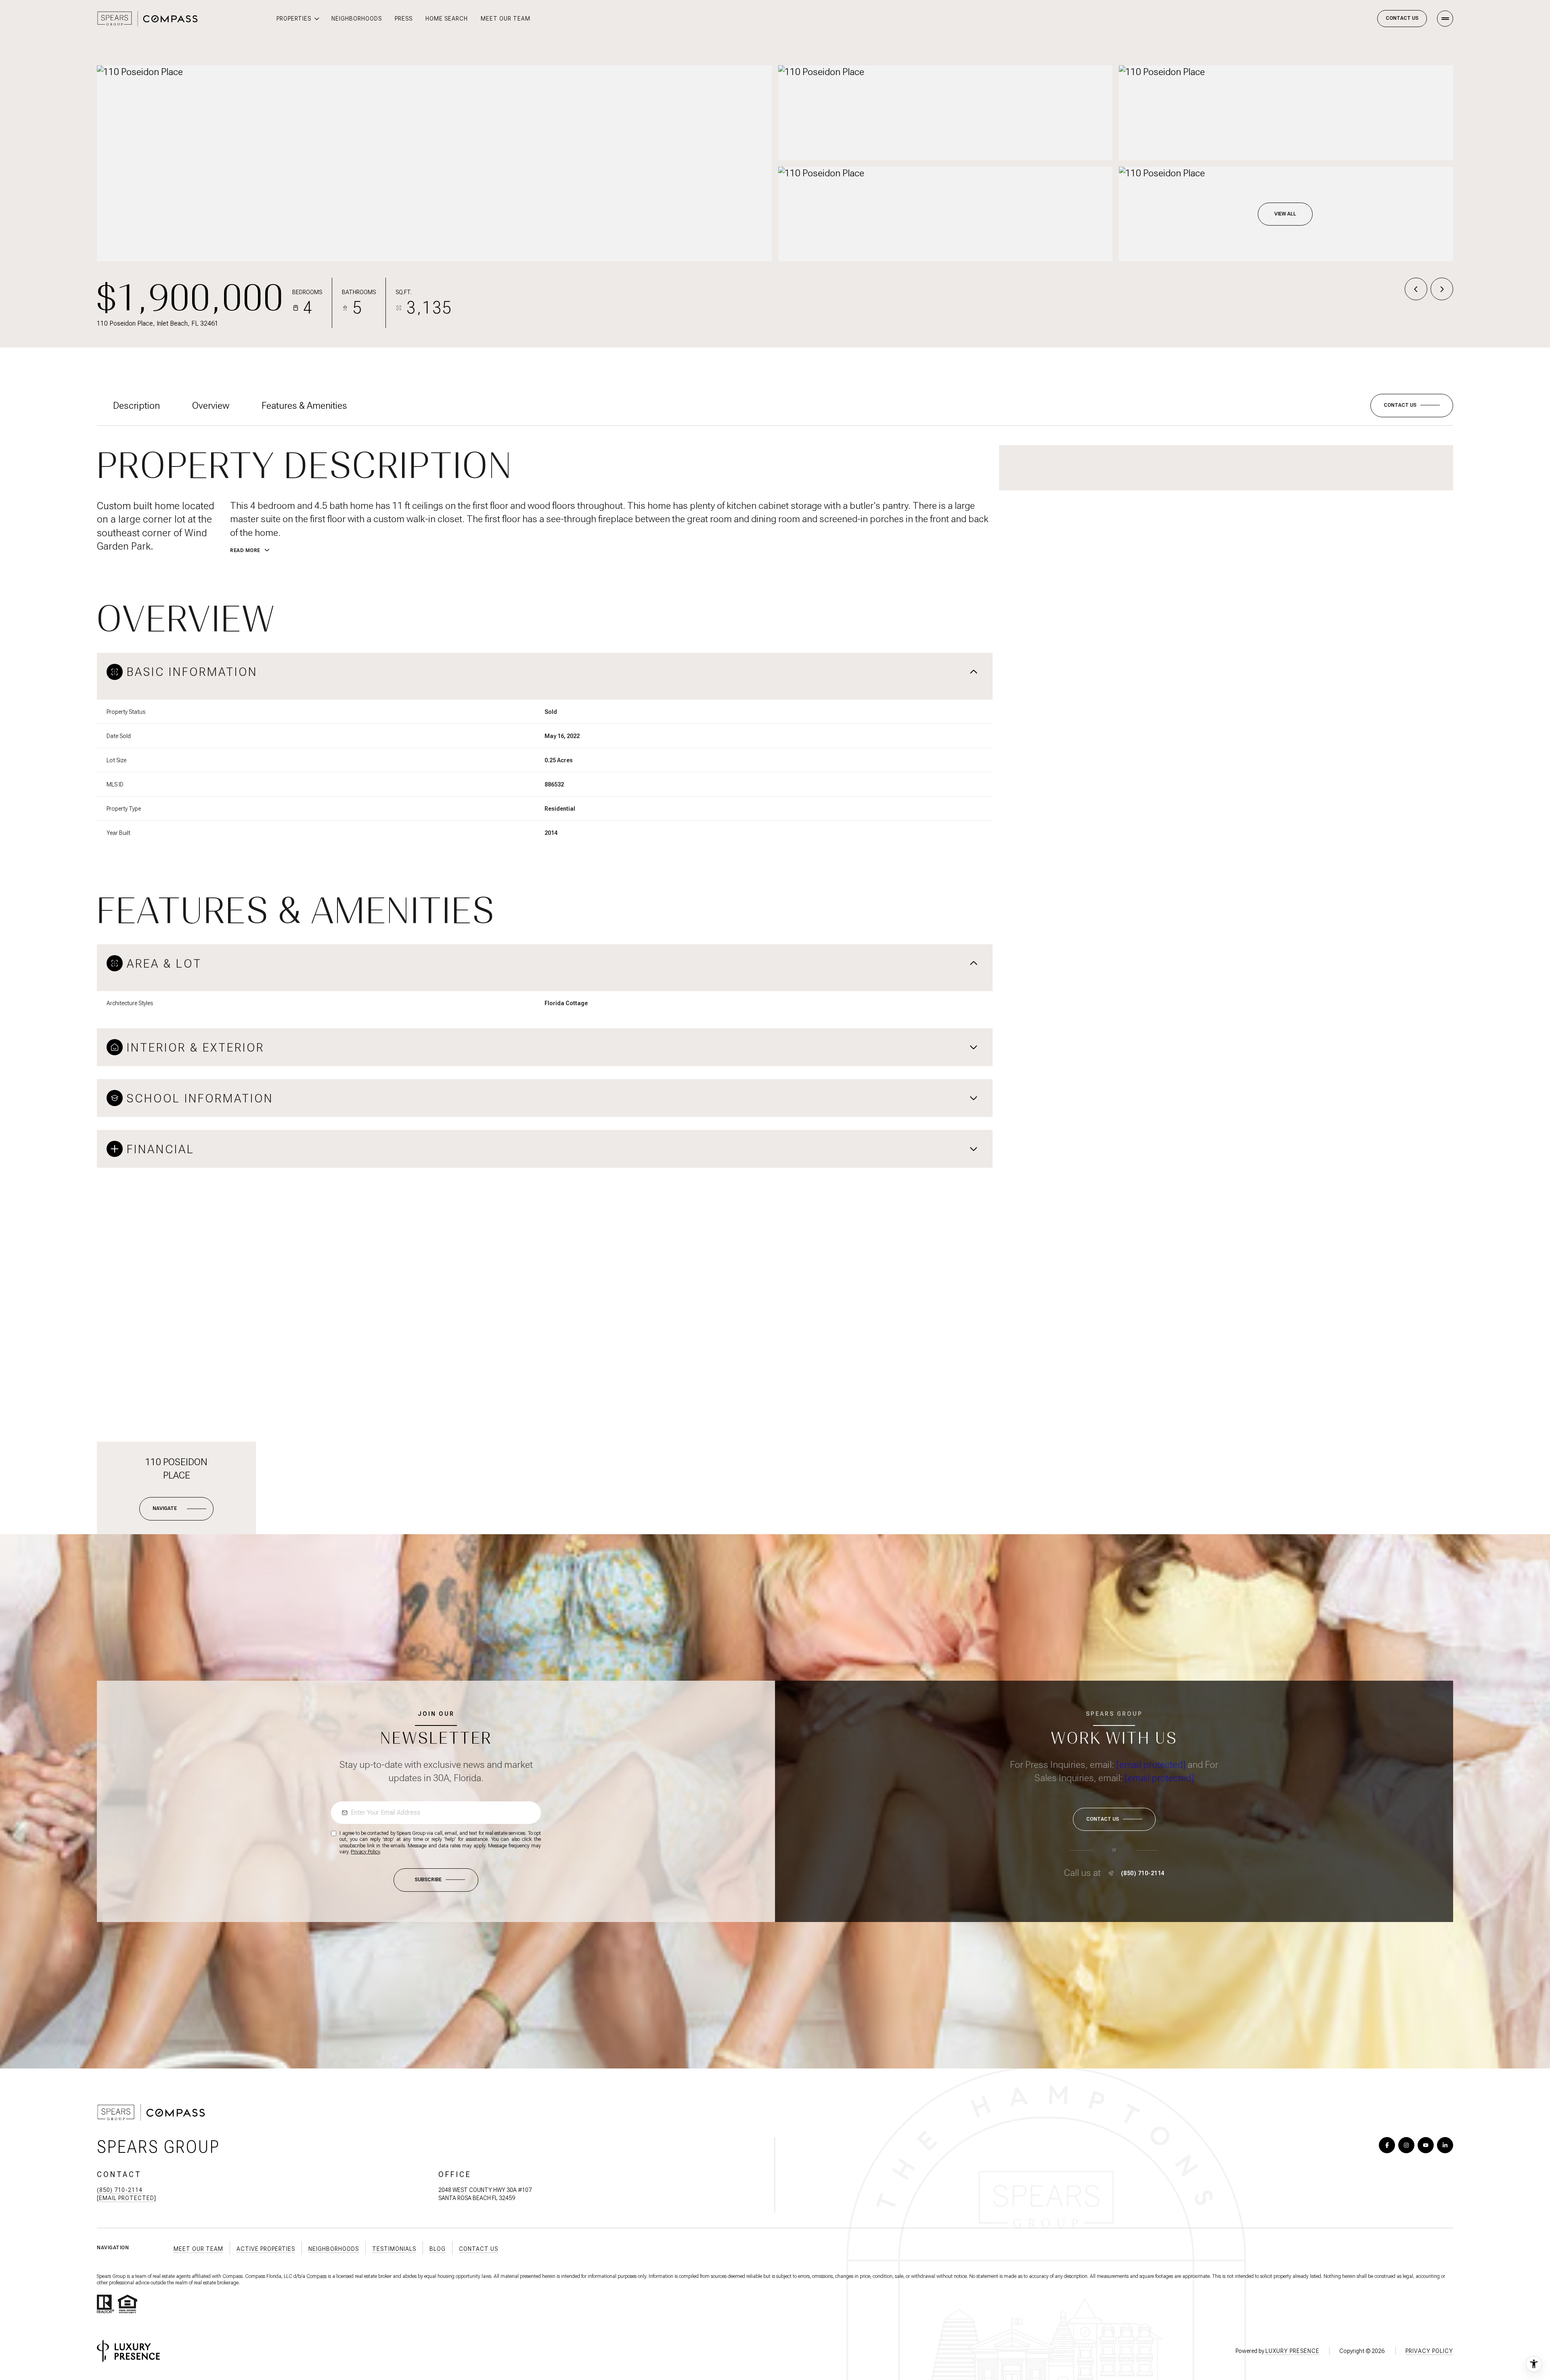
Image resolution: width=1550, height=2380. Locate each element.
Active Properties (266, 2249)
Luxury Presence (1292, 2351)
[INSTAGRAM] (1406, 2145)
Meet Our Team (506, 19)
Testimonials (394, 2249)
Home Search (447, 19)
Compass (316, 2276)
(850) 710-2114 (1143, 1873)
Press (404, 19)
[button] (1412, 406)
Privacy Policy (365, 1852)
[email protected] (1151, 1765)
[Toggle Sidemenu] (1445, 19)
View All (1285, 214)
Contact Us (1402, 18)
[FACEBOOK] (1387, 2145)
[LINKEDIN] (1445, 2145)
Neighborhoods (357, 19)
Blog (438, 2249)
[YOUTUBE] (1426, 2145)
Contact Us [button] (479, 2249)
